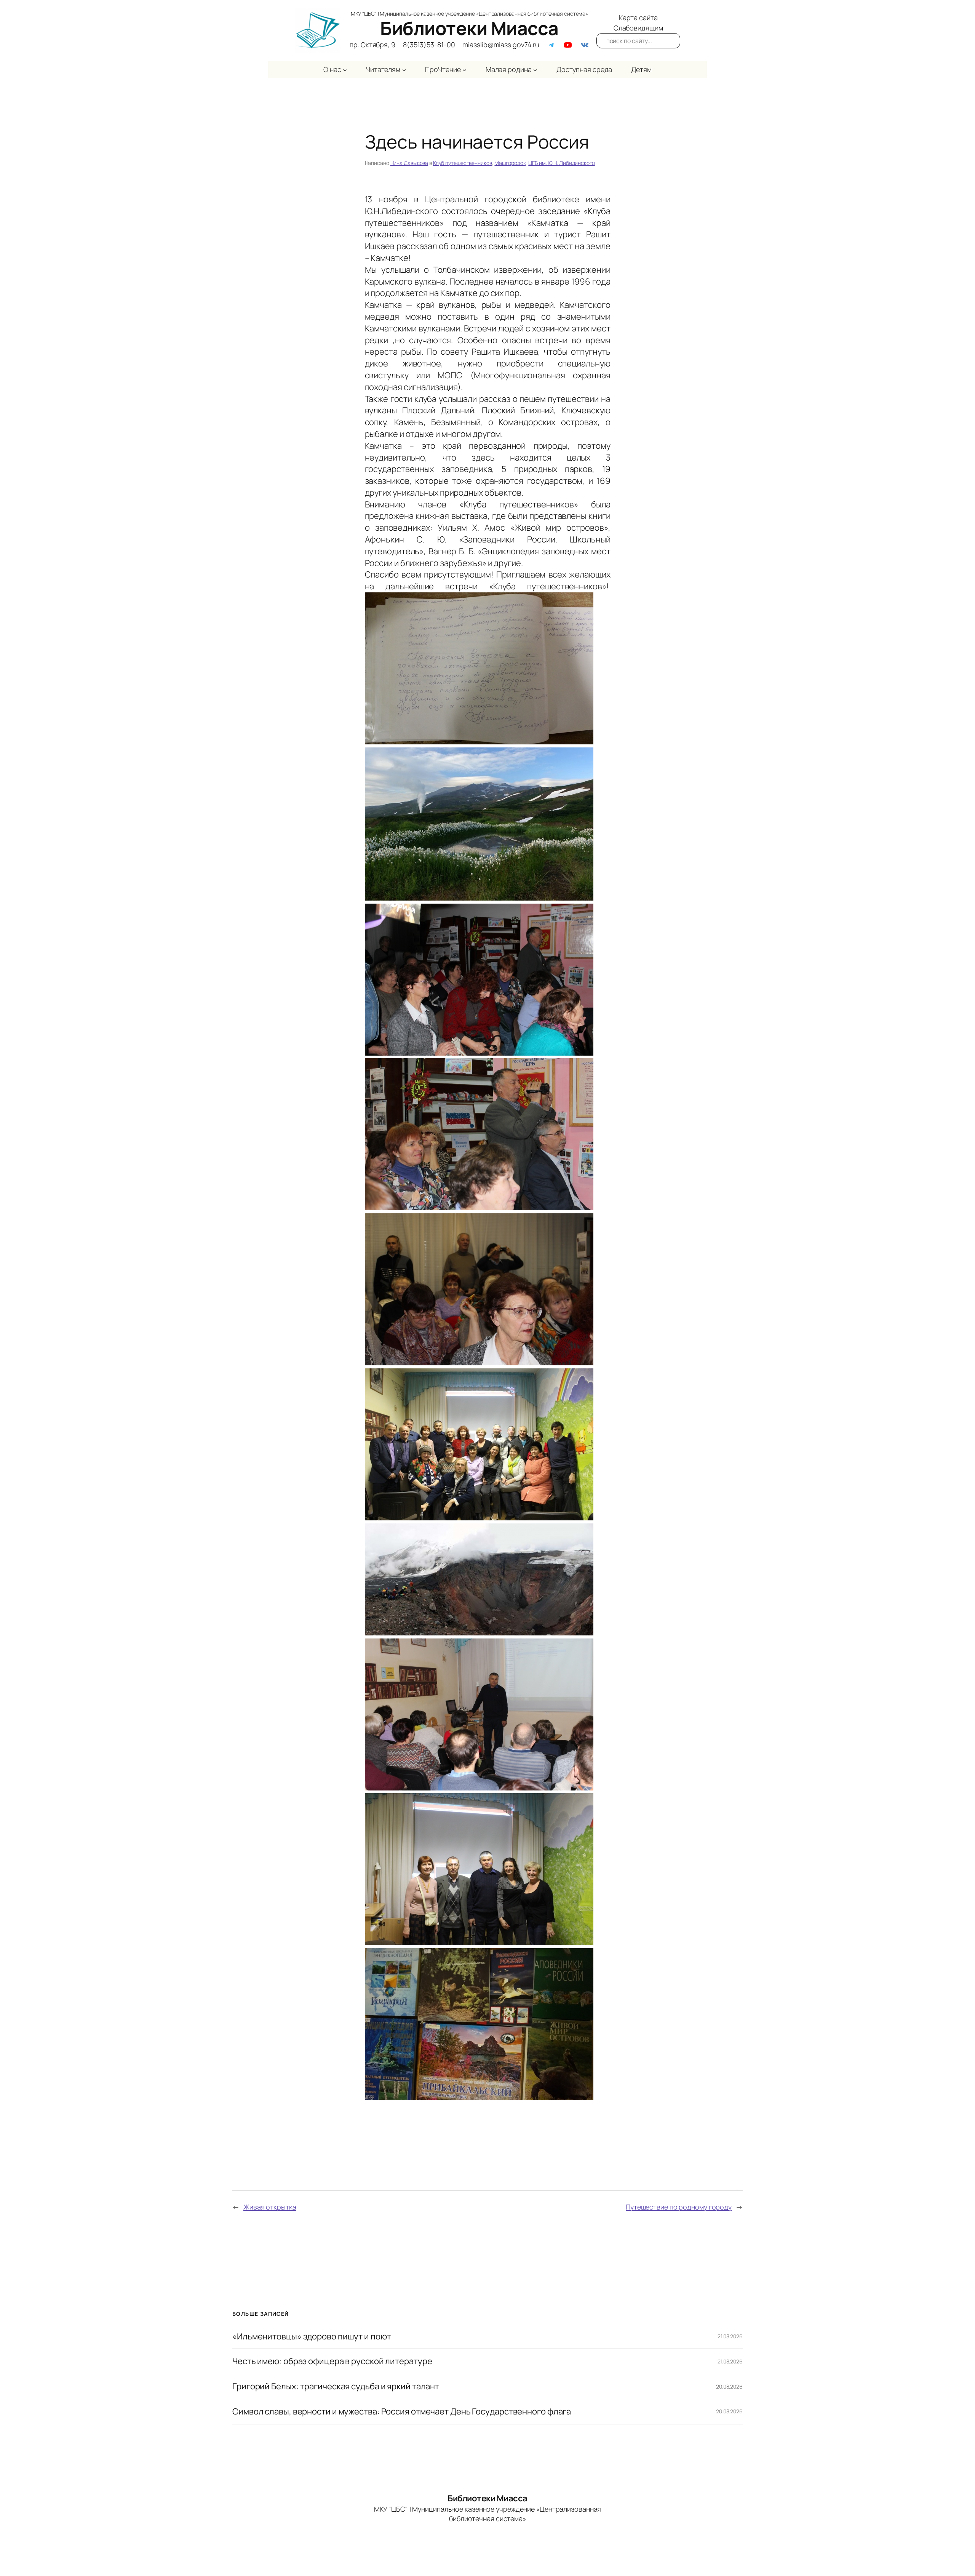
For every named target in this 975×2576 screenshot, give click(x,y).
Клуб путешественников (463, 163)
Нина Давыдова (409, 163)
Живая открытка (270, 2207)
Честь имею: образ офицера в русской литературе (332, 2361)
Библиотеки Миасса (469, 28)
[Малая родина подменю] (535, 70)
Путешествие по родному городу (679, 2207)
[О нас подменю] (345, 70)
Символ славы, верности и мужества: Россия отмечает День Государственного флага (402, 2412)
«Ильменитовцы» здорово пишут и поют (312, 2337)
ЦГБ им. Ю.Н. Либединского (562, 163)
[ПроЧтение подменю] (464, 70)
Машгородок (510, 163)
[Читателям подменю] (404, 70)
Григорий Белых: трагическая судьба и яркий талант (336, 2386)
